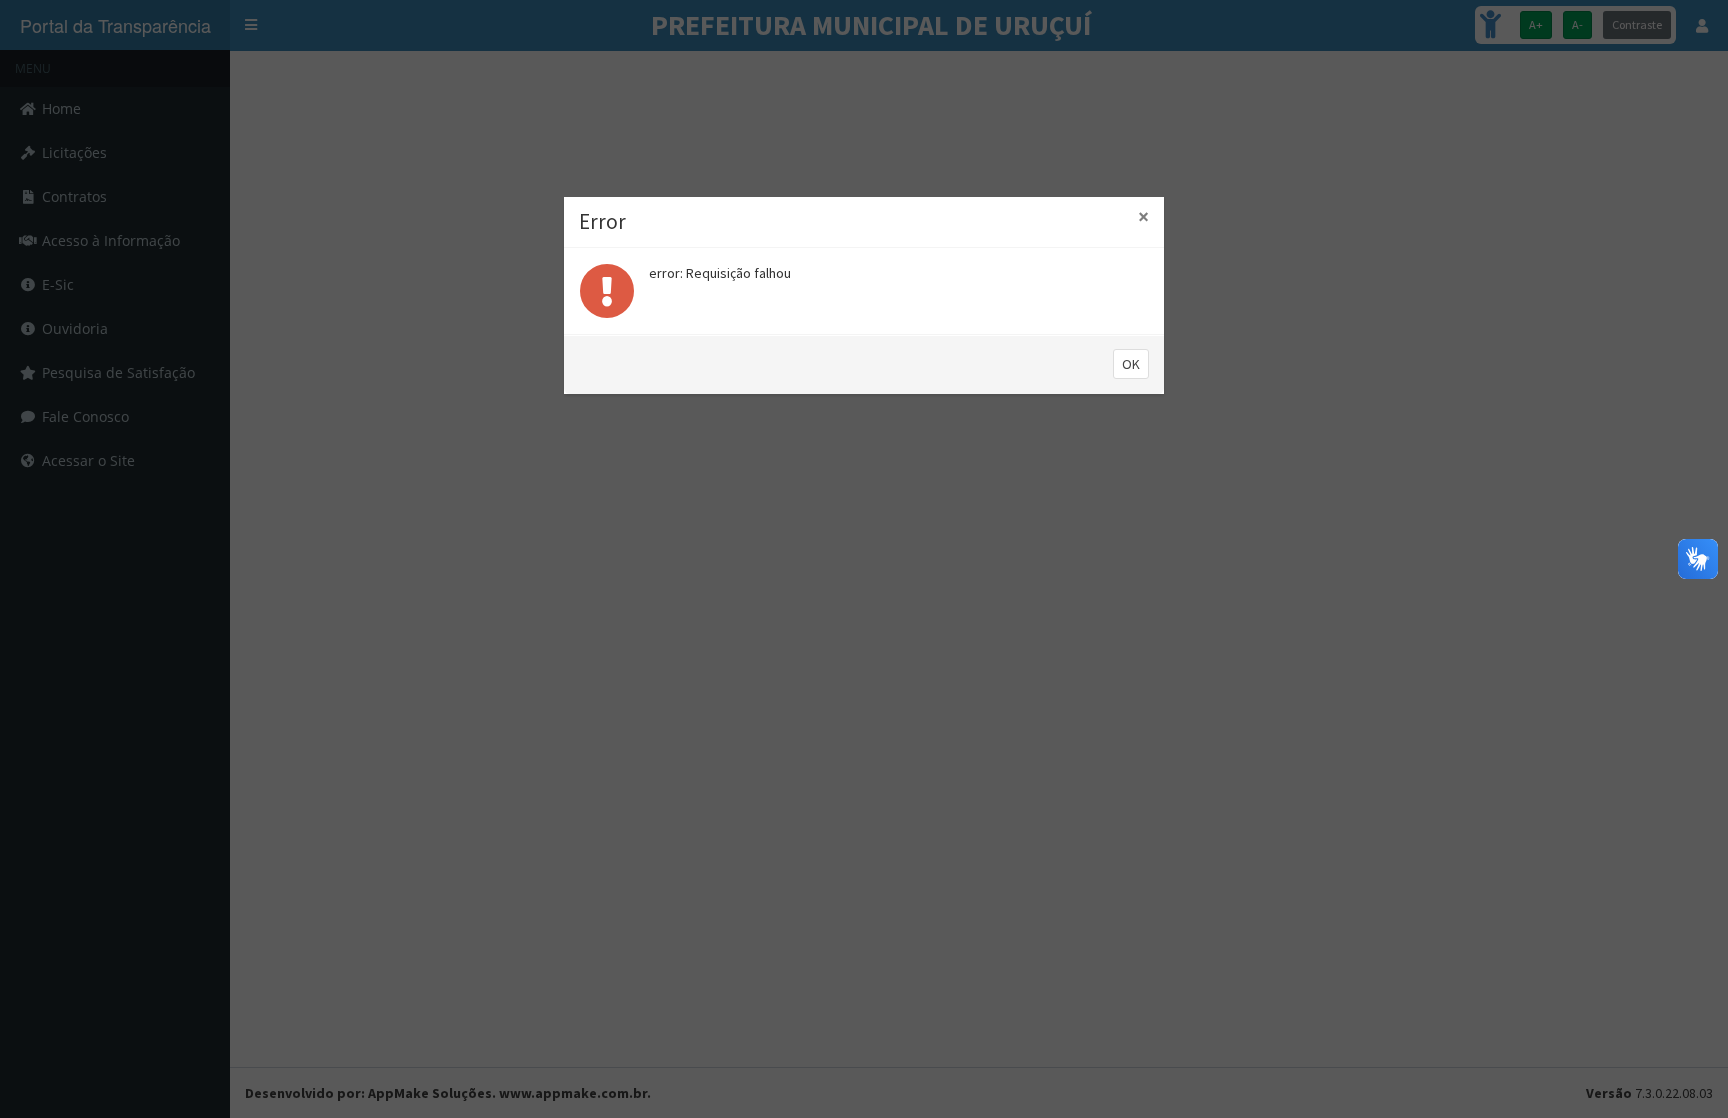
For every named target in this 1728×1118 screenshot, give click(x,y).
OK (1131, 364)
